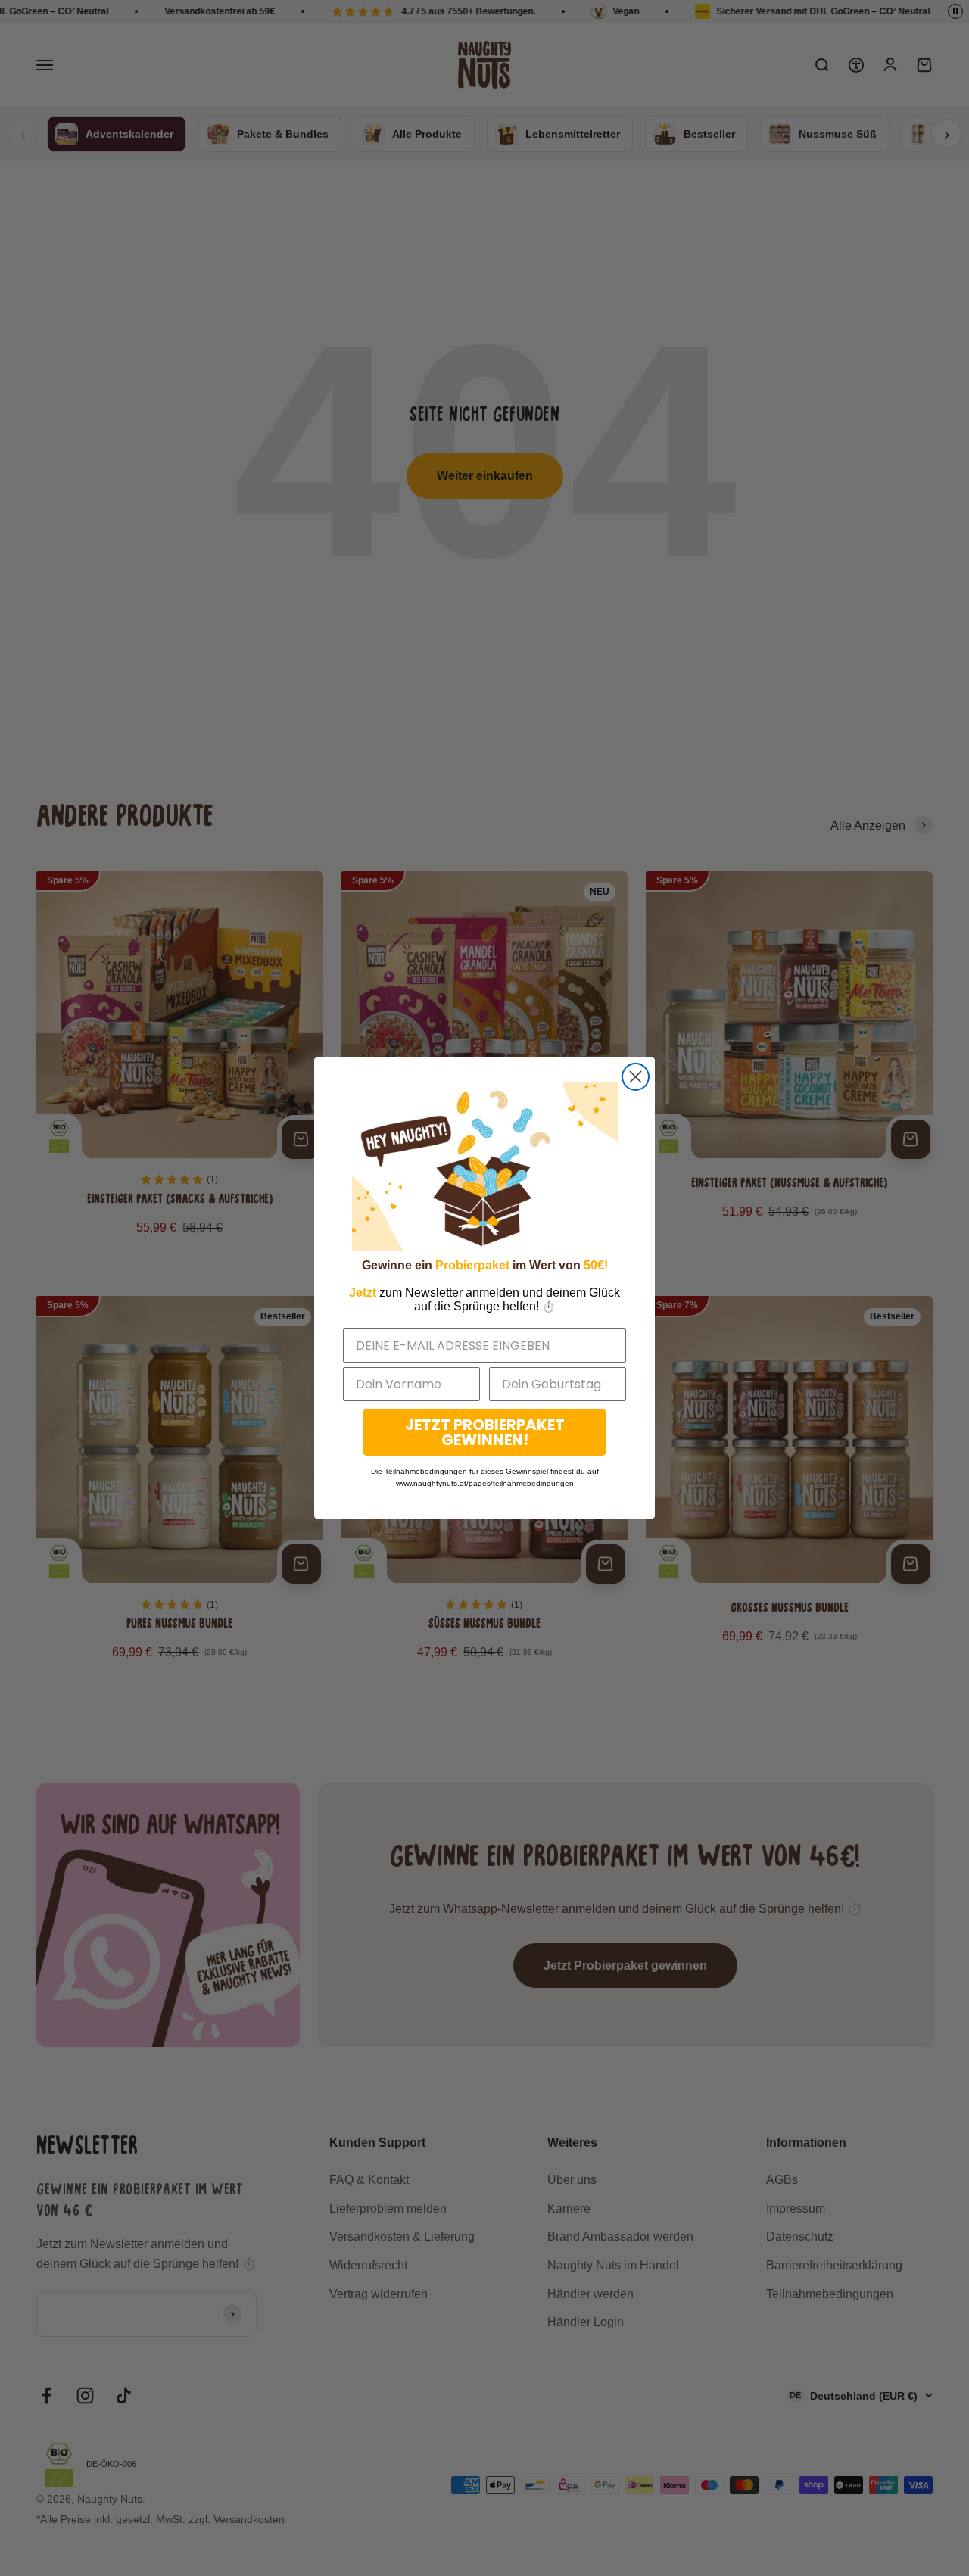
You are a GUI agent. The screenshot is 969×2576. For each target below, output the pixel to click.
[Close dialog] (636, 1077)
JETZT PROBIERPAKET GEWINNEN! (485, 1432)
